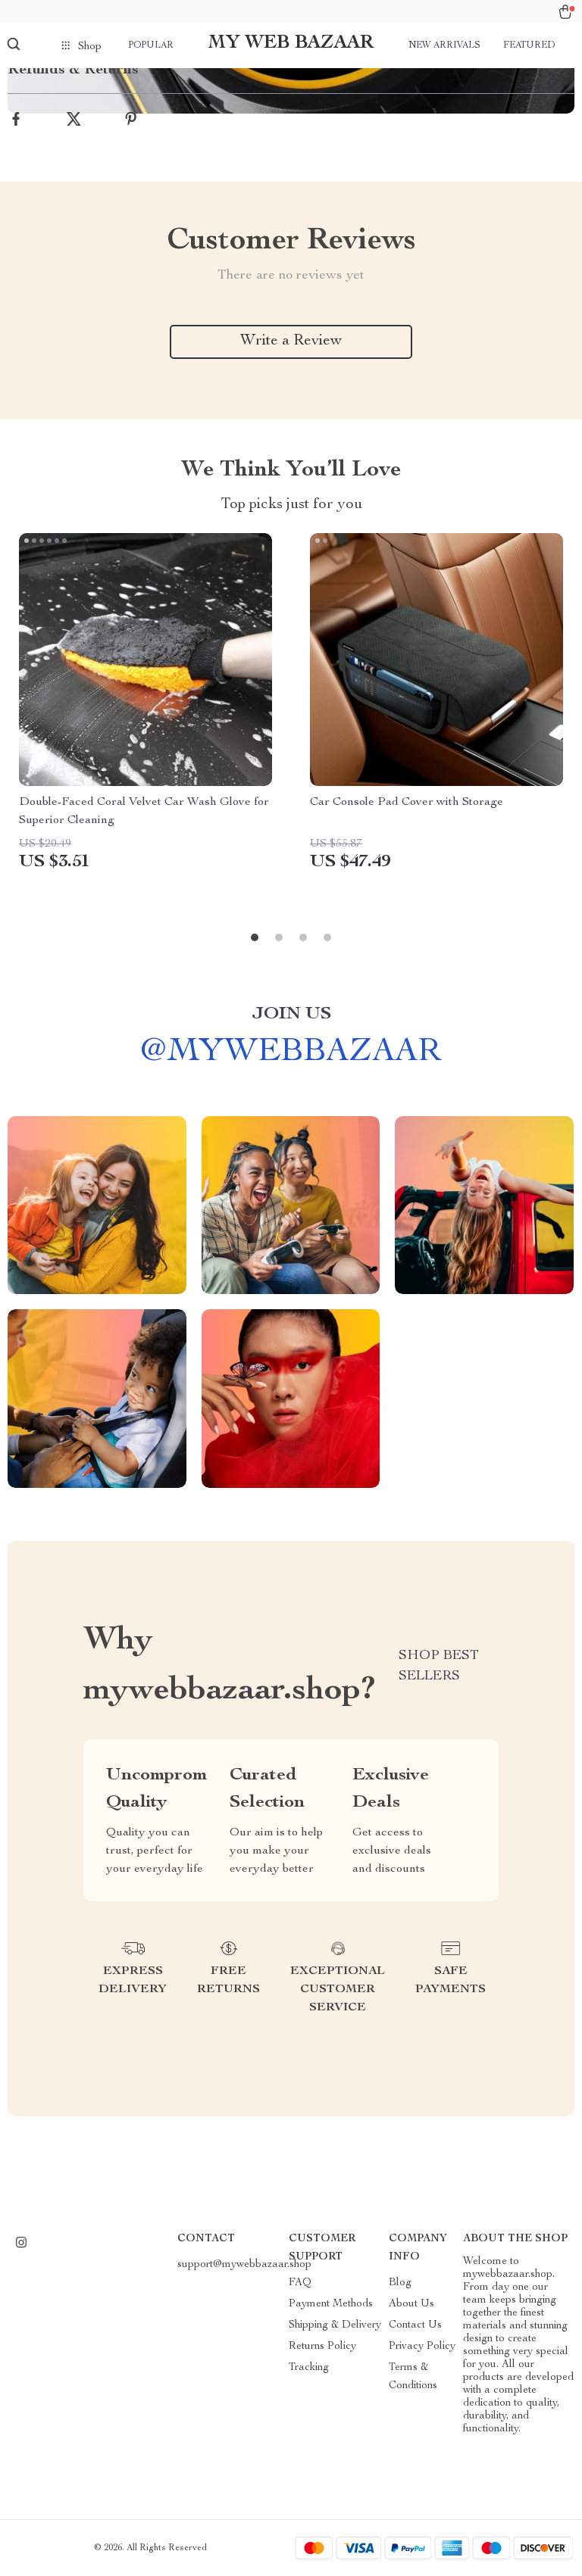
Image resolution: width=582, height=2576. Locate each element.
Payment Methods (331, 2304)
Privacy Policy (422, 2347)
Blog (400, 2283)
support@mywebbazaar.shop (244, 2265)
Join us (291, 1015)
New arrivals (444, 45)
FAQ (300, 2283)
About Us (411, 2304)
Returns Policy (322, 2347)
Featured (529, 45)
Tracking (309, 2368)
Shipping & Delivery (335, 2325)
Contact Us (415, 2325)
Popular (151, 45)
